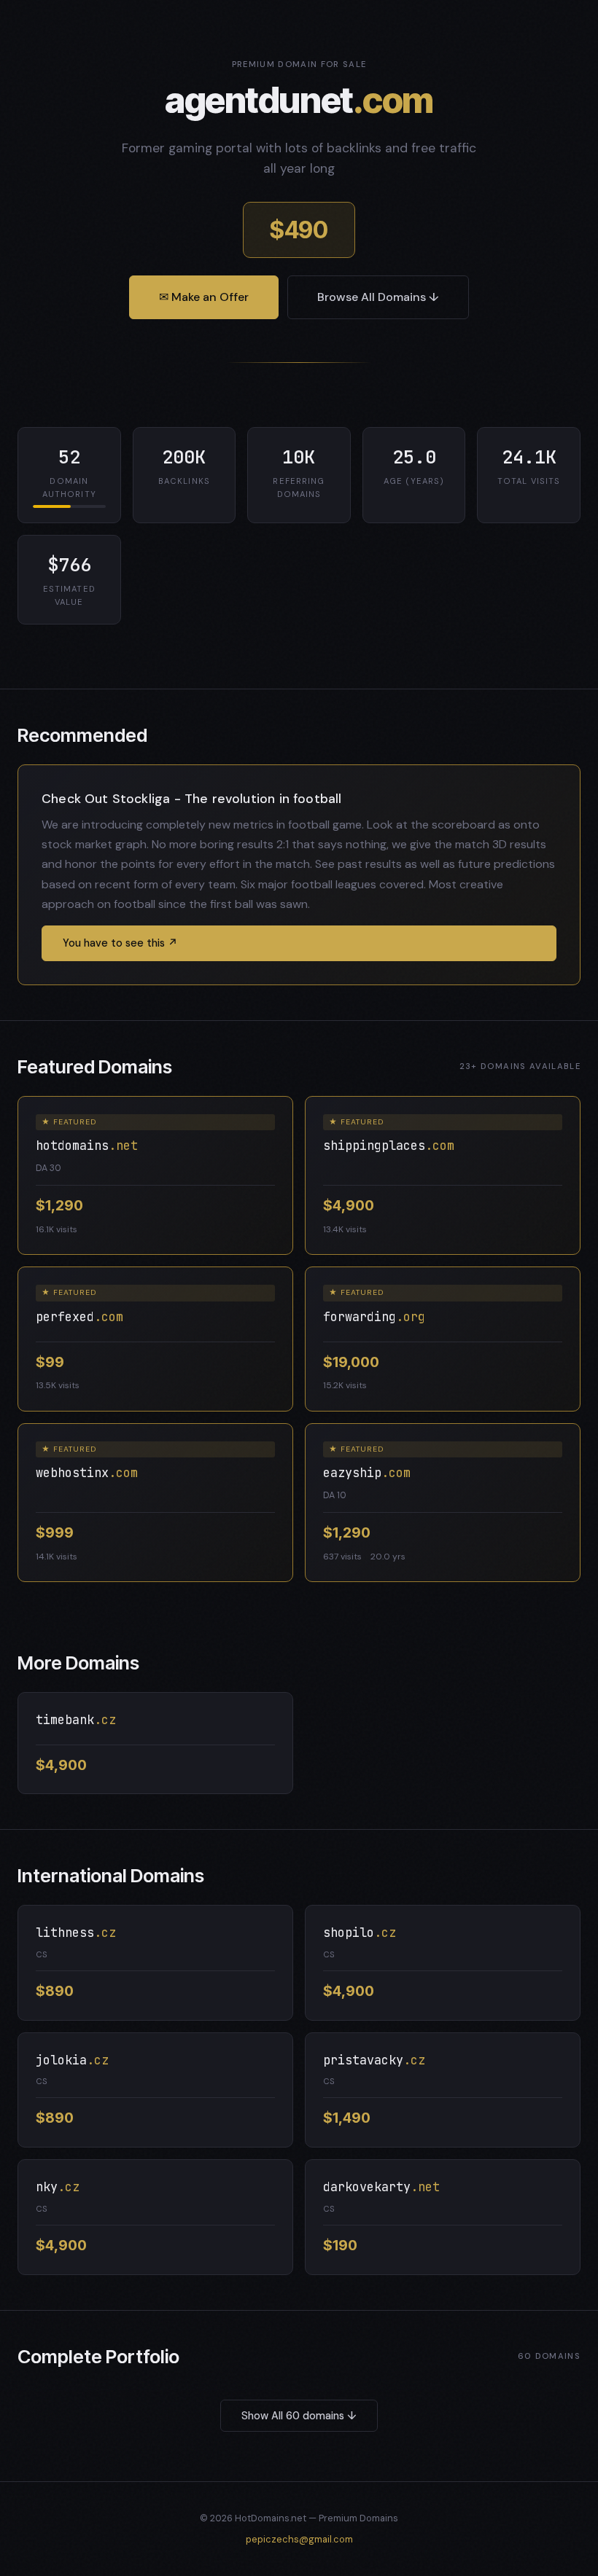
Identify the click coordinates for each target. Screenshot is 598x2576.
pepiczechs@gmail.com (299, 2539)
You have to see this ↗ (120, 943)
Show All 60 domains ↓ (299, 2416)
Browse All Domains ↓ (378, 297)
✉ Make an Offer (204, 297)
